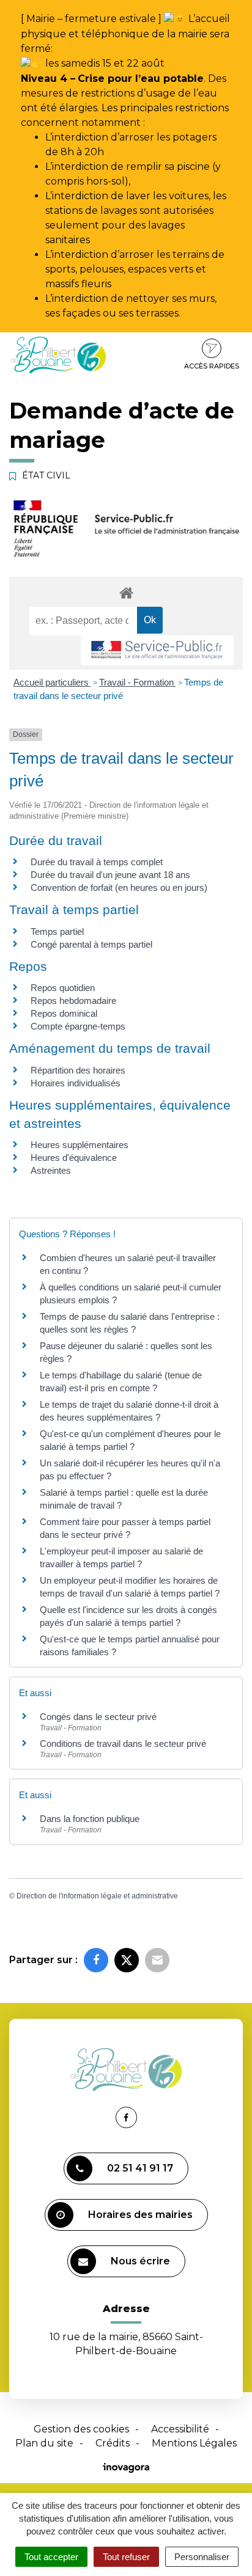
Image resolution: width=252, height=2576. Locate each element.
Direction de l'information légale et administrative (97, 1896)
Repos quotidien (63, 988)
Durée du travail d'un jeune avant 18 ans (110, 875)
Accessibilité (180, 2429)
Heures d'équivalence (74, 1158)
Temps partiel (57, 931)
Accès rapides (212, 366)
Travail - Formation (138, 682)
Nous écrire (140, 2261)
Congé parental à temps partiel (91, 944)
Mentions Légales (194, 2443)
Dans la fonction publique (90, 1819)
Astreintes (51, 1170)
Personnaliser (202, 2557)
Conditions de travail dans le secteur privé (123, 1744)
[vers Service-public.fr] (157, 650)
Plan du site (44, 2443)
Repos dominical (64, 1013)
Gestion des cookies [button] (81, 2429)
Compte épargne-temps (78, 1026)
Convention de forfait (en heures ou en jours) (119, 887)
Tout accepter (51, 2557)
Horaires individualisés (76, 1083)
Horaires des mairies (140, 2215)
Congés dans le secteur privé (98, 1717)
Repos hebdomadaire (73, 1001)
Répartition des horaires (78, 1070)
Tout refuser (126, 2557)
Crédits (113, 2443)
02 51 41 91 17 (140, 2168)
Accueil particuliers (52, 682)
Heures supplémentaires (80, 1145)
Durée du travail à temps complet (97, 862)
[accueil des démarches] (126, 592)
